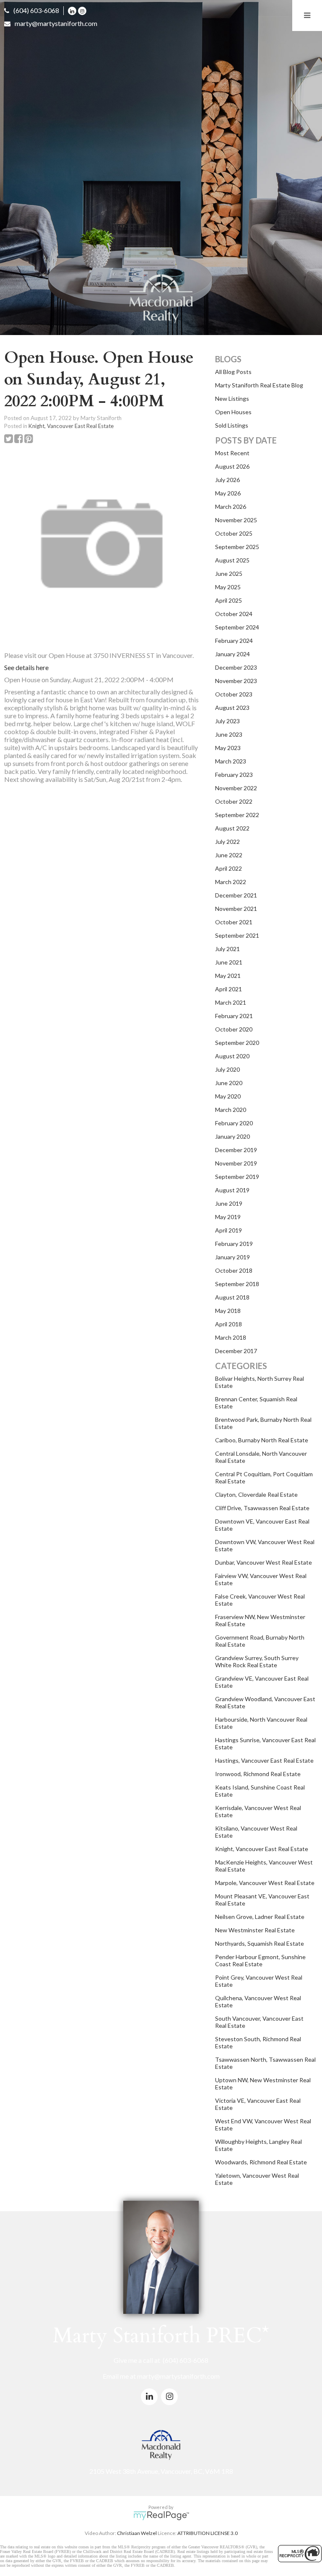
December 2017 (236, 1351)
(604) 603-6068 (36, 10)
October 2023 (234, 694)
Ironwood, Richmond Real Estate (258, 1774)
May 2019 (228, 1217)
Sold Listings (232, 425)
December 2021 (236, 895)
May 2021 (228, 976)
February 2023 (234, 775)
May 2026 (228, 493)
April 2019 (229, 1230)
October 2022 (234, 801)
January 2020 (232, 1136)
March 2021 (231, 1002)
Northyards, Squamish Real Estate (260, 1943)
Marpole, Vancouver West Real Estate (265, 1883)
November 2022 (236, 788)
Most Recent (232, 453)
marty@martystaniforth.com (56, 23)
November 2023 (236, 681)
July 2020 (227, 1069)
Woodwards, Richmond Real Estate (261, 2162)
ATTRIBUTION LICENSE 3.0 (208, 2533)
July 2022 (227, 842)
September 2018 (237, 1284)
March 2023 (231, 761)
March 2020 (231, 1110)
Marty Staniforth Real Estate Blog (259, 385)
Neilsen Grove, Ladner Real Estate (260, 1917)
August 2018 (232, 1297)
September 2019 (237, 1177)
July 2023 (227, 721)
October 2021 (234, 922)
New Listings (232, 398)
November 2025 (236, 520)
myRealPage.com (161, 2516)
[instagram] (83, 10)
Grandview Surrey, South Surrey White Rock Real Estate (257, 1661)
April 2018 (229, 1324)
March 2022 (231, 882)
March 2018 (231, 1337)
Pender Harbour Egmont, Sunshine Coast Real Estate (260, 1960)
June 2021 (229, 962)
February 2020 (234, 1123)
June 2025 (229, 574)
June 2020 (229, 1083)
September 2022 (237, 815)
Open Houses (233, 412)
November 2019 (236, 1163)
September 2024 (237, 627)
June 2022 (229, 855)
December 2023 (236, 667)
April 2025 (229, 600)
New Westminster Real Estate (255, 1930)
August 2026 (232, 466)
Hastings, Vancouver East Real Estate (264, 1760)
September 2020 (237, 1043)
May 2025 (228, 587)
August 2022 (232, 828)
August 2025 (232, 560)
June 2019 (229, 1203)
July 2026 (227, 480)
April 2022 (229, 868)
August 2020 (232, 1056)
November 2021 (236, 909)
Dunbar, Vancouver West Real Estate (264, 1562)
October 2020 (234, 1029)
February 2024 (234, 641)
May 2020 (228, 1096)
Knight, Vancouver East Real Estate (71, 426)
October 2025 (234, 533)
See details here (26, 667)
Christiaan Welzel (137, 2533)
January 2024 (232, 654)
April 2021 (229, 989)
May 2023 (228, 748)
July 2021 (227, 949)
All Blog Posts (233, 372)
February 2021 (234, 1016)
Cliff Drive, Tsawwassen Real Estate (262, 1508)
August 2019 (232, 1190)
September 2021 (237, 935)
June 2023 (229, 734)
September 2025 (237, 547)
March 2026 (231, 507)
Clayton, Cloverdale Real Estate (256, 1494)
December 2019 (236, 1150)
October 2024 (234, 614)
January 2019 (232, 1257)
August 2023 (232, 708)
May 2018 (228, 1311)
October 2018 (234, 1270)
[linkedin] (73, 10)
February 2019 (234, 1244)
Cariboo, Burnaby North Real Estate (262, 1440)
